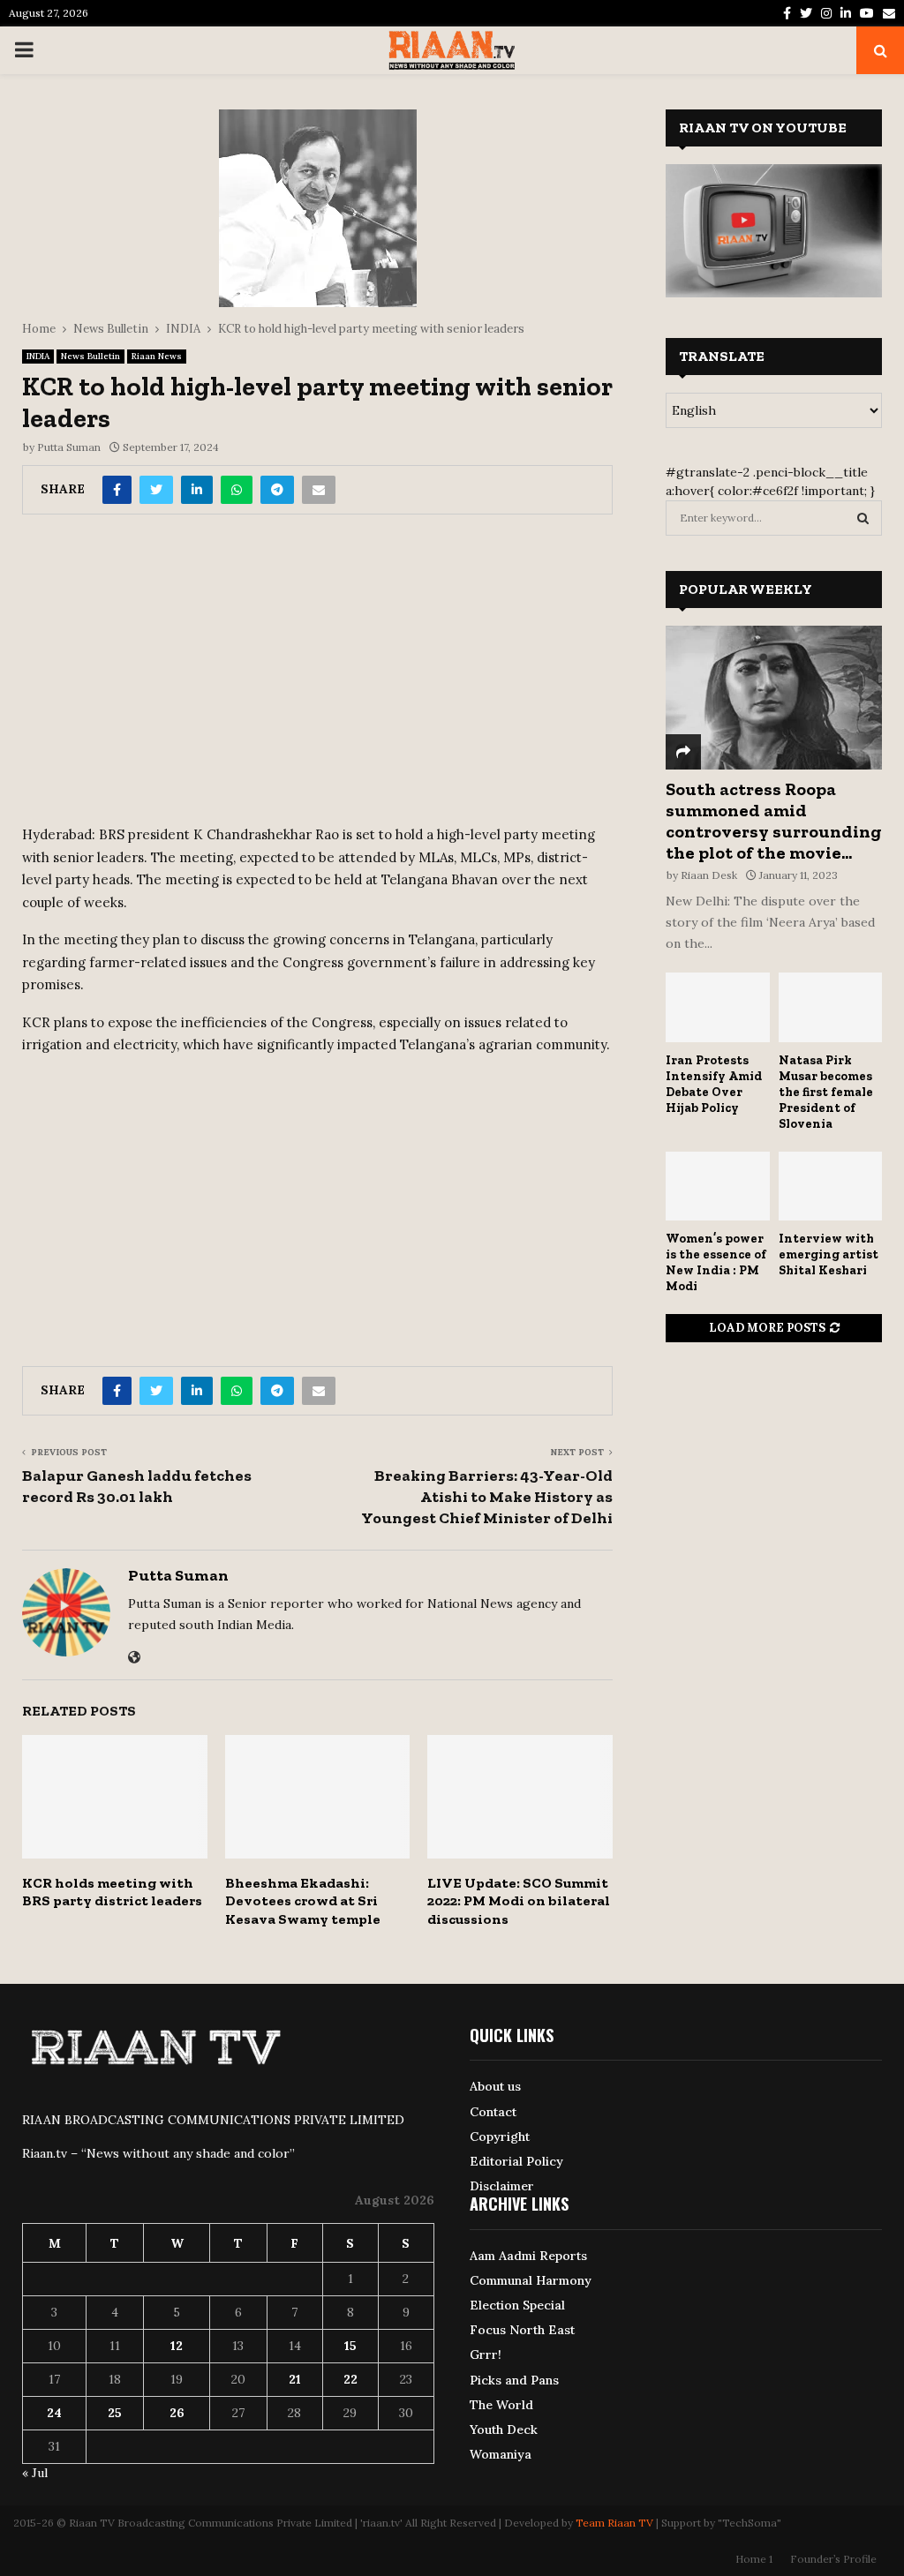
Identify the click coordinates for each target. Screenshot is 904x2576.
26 (177, 2413)
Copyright (500, 2137)
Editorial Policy (516, 2161)
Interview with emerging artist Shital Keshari (829, 1254)
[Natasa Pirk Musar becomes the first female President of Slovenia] (831, 1007)
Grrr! (486, 2354)
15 (350, 2346)
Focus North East (522, 2330)
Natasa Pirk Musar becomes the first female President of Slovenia (826, 1092)
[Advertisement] (318, 676)
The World (501, 2405)
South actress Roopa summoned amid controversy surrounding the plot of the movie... (774, 821)
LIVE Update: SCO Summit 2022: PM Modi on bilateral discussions (519, 1901)
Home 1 (754, 2559)
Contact (493, 2112)
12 (177, 2346)
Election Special (517, 2305)
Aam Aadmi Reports (528, 2256)
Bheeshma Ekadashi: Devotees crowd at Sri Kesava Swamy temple (303, 1901)
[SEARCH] (863, 518)
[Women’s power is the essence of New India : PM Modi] (718, 1186)
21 (295, 2379)
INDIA (38, 356)
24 (54, 2413)
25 (115, 2413)
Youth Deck (504, 2430)
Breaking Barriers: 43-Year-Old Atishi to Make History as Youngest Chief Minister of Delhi (487, 1497)
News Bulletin (90, 356)
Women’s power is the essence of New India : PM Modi (716, 1262)
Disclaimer (502, 2186)
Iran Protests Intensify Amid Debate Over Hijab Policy (714, 1084)
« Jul (35, 2473)
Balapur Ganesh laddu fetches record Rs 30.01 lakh (137, 1486)
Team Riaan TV (614, 2523)
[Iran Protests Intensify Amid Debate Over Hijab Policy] (718, 1007)
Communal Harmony (531, 2280)
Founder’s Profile (833, 2559)
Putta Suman (69, 447)
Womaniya (501, 2454)
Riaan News (157, 356)
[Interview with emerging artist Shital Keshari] (831, 1186)
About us (495, 2086)
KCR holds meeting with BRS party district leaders (112, 1892)
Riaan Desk (709, 875)
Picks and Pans (514, 2380)
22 (350, 2379)
